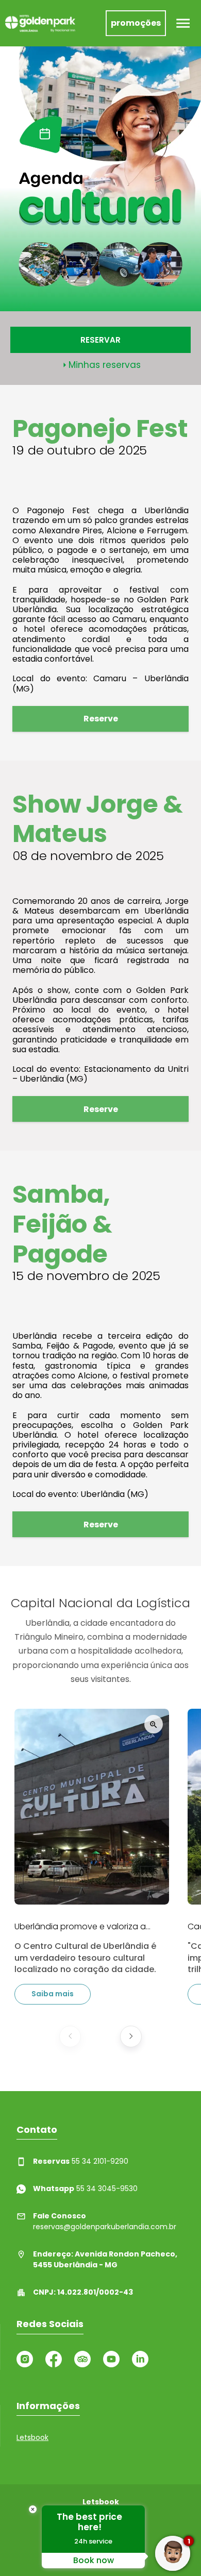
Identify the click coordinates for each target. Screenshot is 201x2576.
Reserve (101, 719)
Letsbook (32, 2437)
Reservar (100, 340)
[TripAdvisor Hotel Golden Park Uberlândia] (82, 2359)
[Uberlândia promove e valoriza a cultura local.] (92, 1807)
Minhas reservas (105, 365)
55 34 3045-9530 (85, 2188)
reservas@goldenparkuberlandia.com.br (105, 2221)
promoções (136, 23)
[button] (70, 2036)
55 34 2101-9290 (81, 2161)
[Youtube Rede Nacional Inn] (111, 2359)
